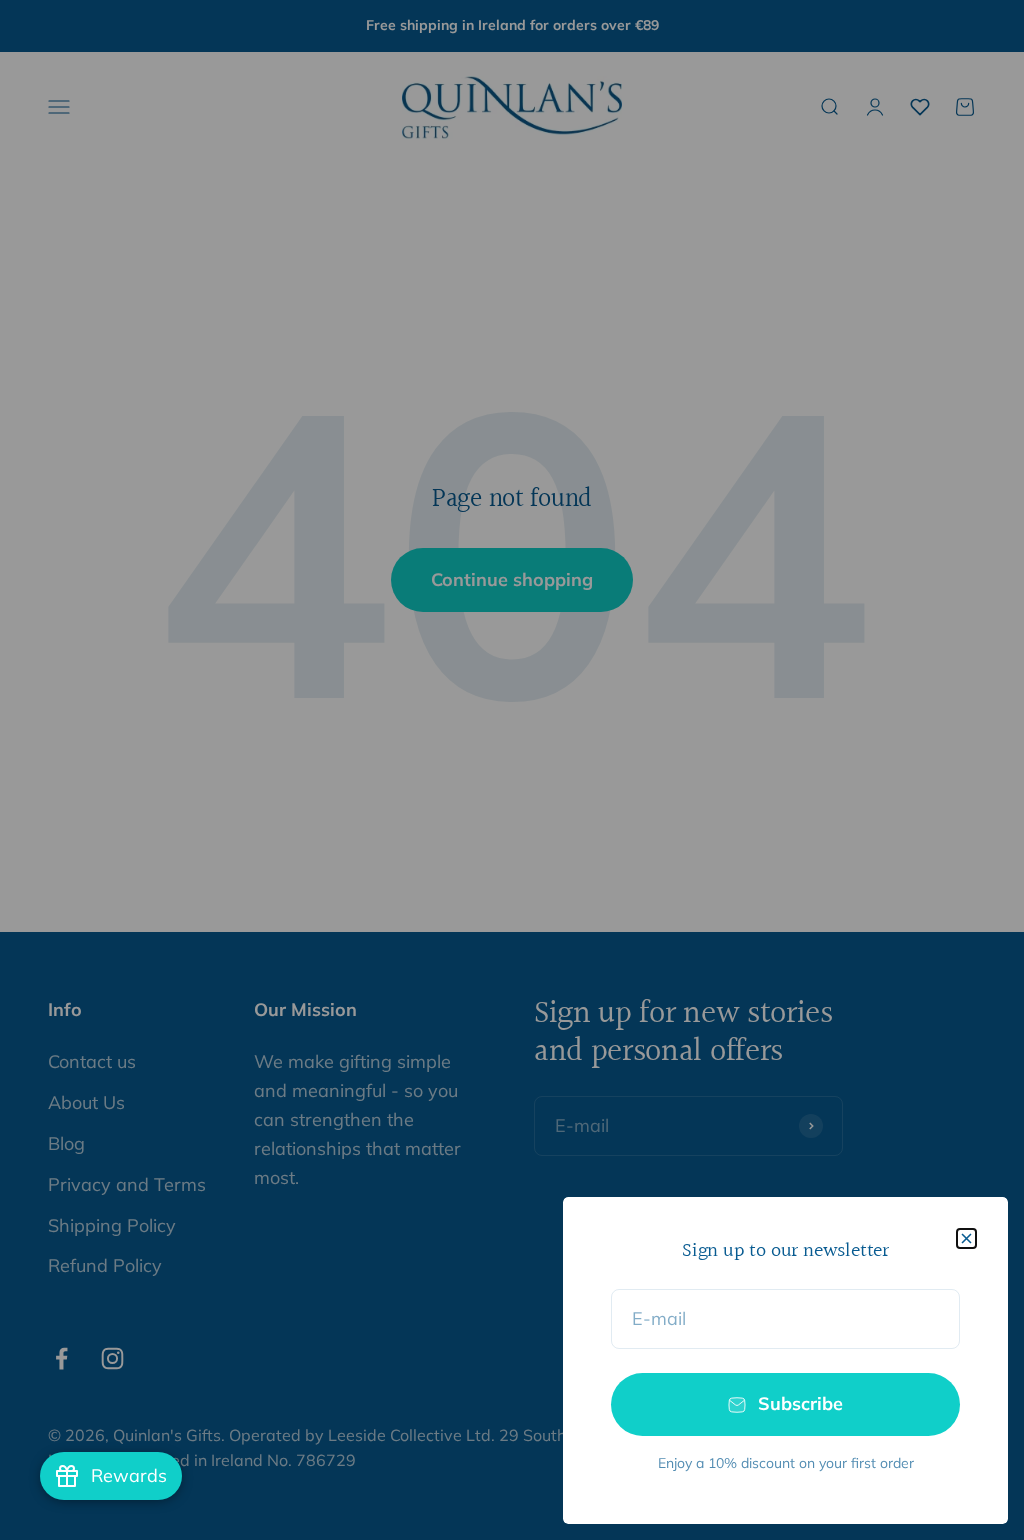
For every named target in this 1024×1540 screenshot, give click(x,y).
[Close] (966, 1238)
